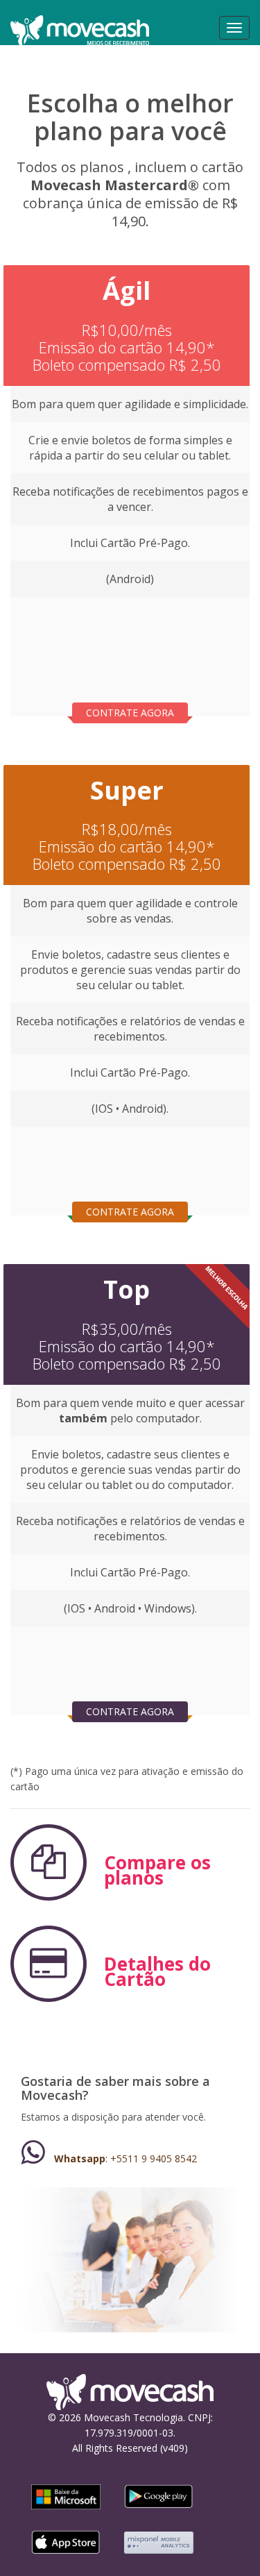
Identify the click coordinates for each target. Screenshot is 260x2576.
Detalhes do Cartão (157, 1971)
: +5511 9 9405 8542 (125, 2158)
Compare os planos (157, 1870)
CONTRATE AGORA (130, 713)
